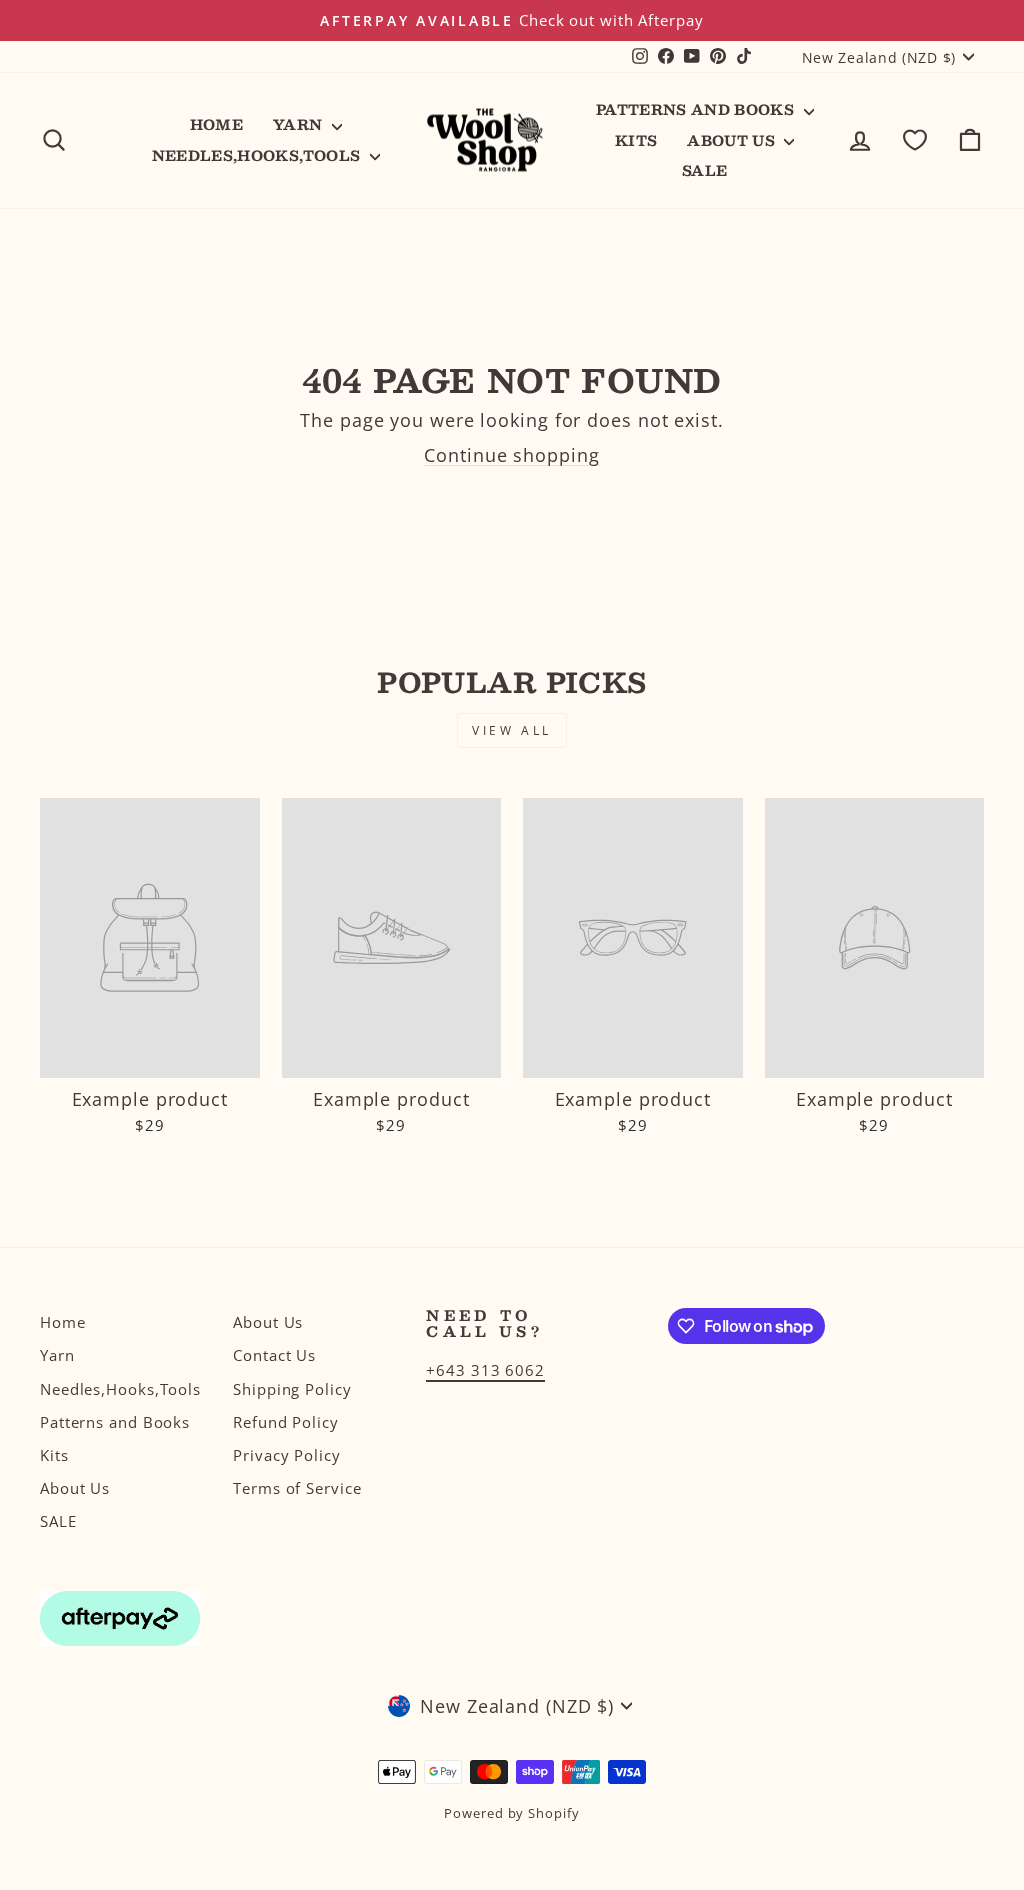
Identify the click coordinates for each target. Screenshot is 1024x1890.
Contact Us (274, 1355)
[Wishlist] (915, 140)
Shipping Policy (292, 1389)
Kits (636, 140)
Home (216, 124)
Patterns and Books (697, 109)
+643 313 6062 (485, 1370)
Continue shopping (511, 455)
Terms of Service (297, 1488)
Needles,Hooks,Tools (258, 155)
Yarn (300, 124)
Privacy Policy (287, 1455)
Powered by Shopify (511, 1813)
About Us (733, 140)
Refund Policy (286, 1422)
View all (512, 730)
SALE (704, 170)
